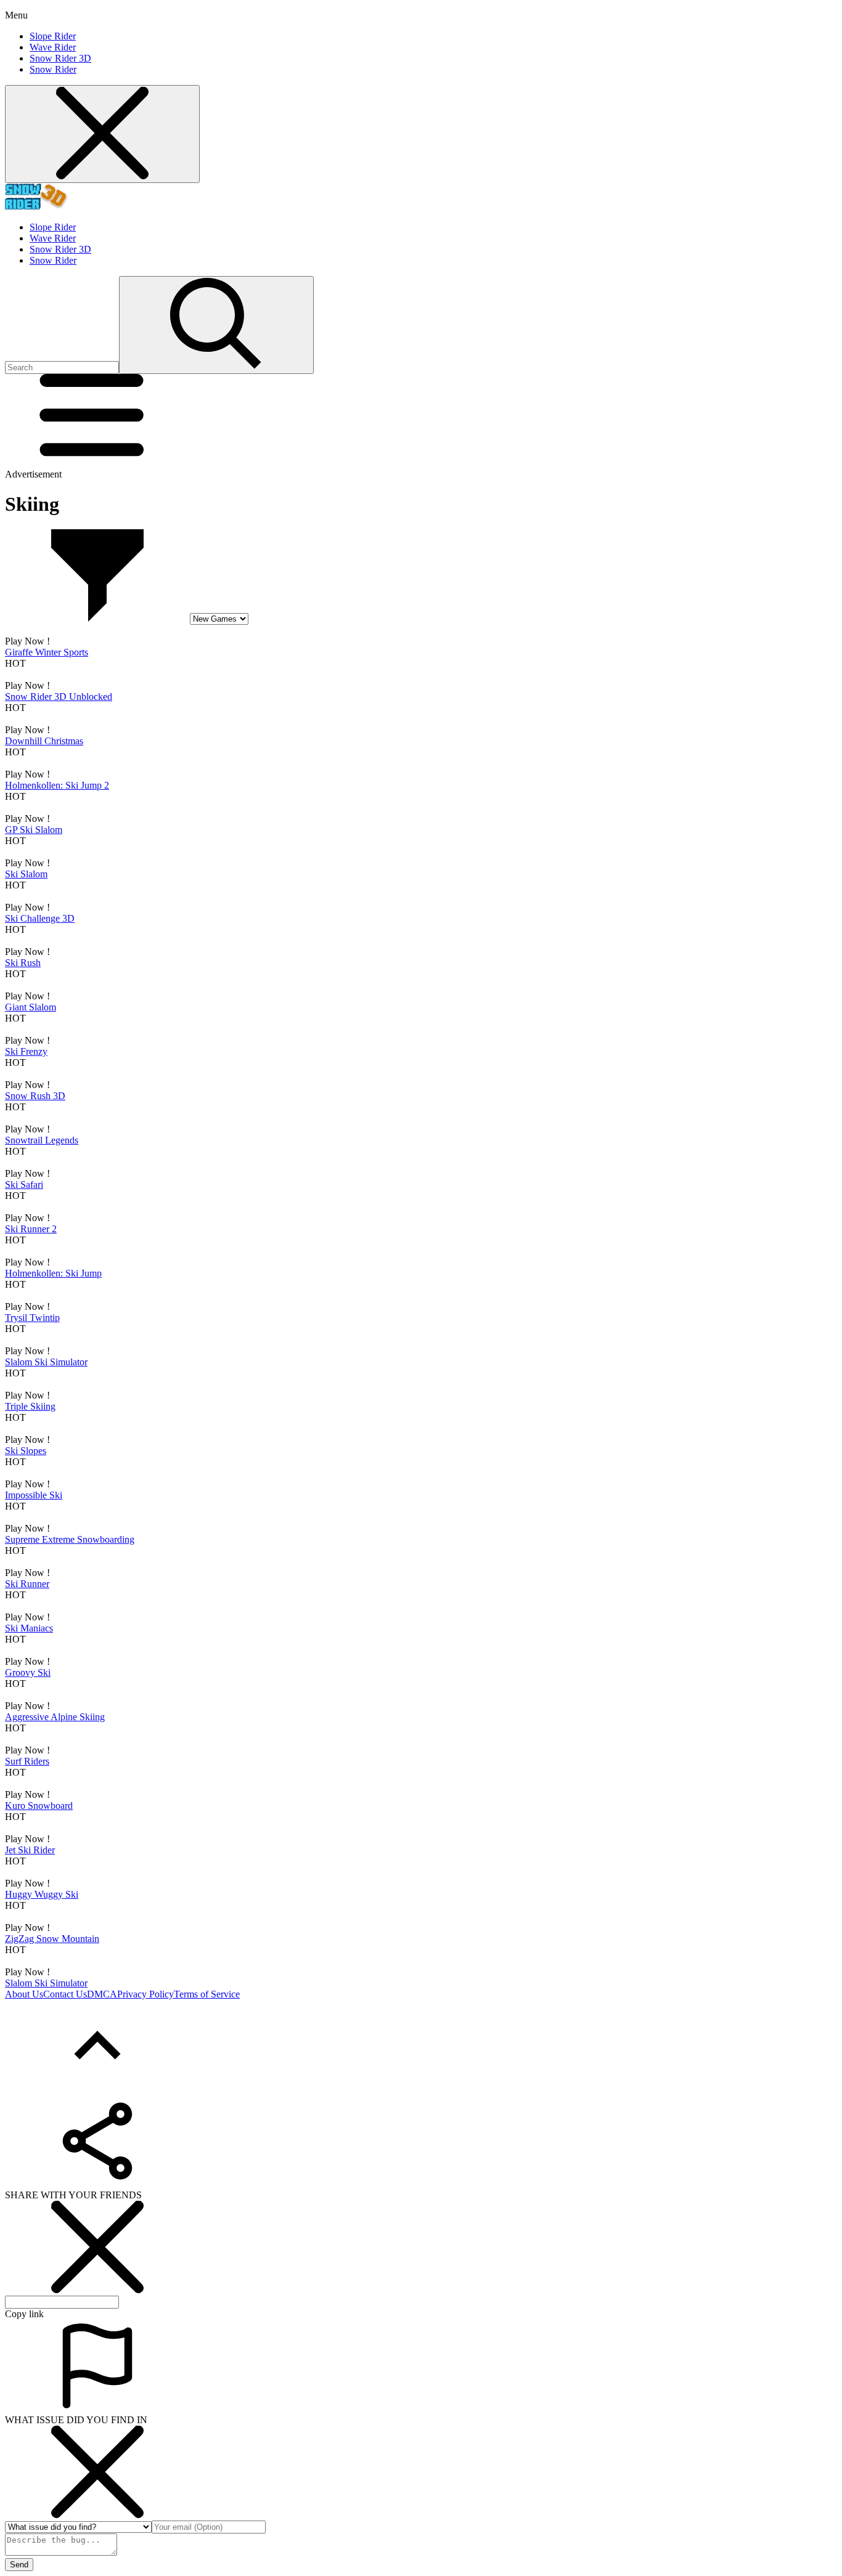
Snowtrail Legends (42, 1140)
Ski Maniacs (29, 1628)
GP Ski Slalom (34, 830)
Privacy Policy (145, 1994)
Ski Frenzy (26, 1051)
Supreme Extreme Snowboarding (70, 1539)
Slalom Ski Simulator (46, 1362)
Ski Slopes (26, 1451)
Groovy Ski (28, 1672)
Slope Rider (53, 36)
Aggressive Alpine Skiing (55, 1717)
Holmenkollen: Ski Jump (53, 1273)
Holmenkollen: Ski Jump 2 (57, 785)
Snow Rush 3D (35, 1096)
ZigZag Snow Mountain (52, 1939)
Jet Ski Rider (30, 1850)
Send (19, 2565)
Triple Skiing (30, 1406)
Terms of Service (207, 1994)
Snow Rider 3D (60, 58)
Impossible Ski (34, 1495)
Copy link (24, 2314)
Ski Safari (24, 1184)
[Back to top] (97, 2089)
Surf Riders (27, 1761)
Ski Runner (27, 1584)
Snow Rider (53, 69)
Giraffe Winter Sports (47, 652)
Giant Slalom (31, 1007)
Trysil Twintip (32, 1318)
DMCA (102, 1994)
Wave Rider (53, 47)
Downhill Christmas (44, 741)
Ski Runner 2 (31, 1229)
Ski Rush (23, 963)
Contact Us (65, 1994)
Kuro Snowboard (39, 1806)
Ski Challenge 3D (40, 918)
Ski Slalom (26, 874)
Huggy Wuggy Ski (42, 1894)
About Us (24, 1994)
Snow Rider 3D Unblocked (59, 697)
